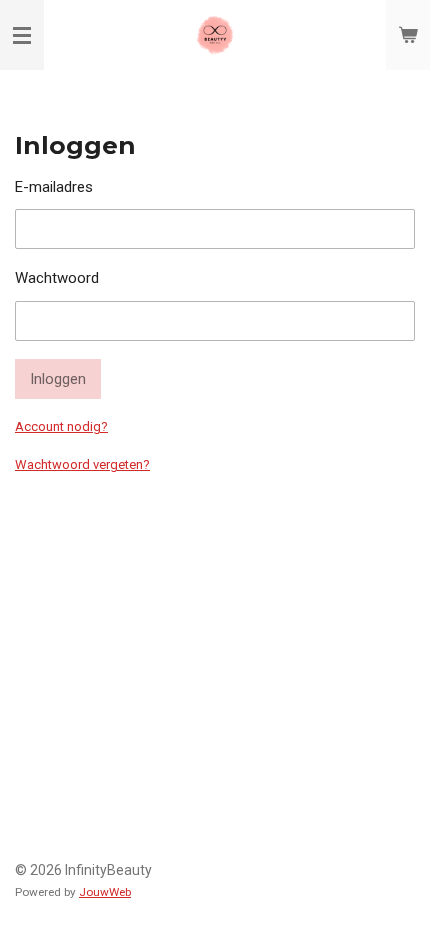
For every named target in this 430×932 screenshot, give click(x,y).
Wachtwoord (57, 278)
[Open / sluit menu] (22, 35)
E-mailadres (54, 187)
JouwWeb (105, 892)
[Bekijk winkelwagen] (408, 35)
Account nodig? (61, 426)
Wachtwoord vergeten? (82, 464)
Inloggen (58, 379)
